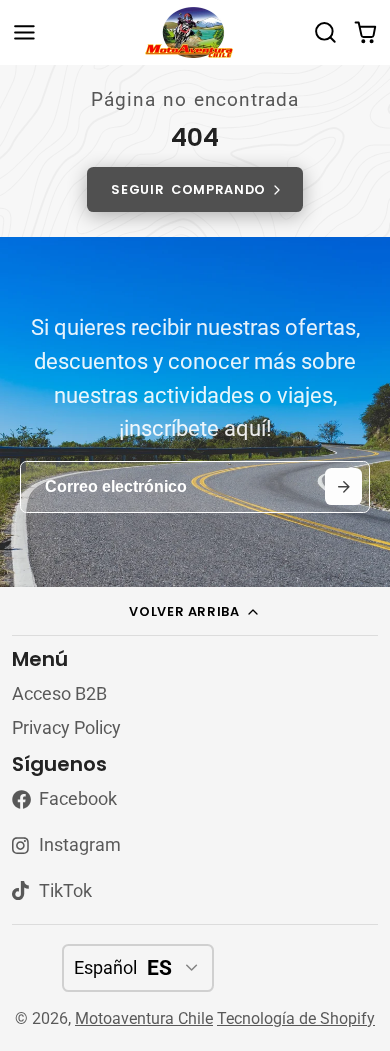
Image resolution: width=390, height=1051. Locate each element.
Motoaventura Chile (144, 1018)
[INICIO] (195, 32)
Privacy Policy (66, 728)
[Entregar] (343, 486)
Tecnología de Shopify (296, 1018)
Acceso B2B (59, 694)
